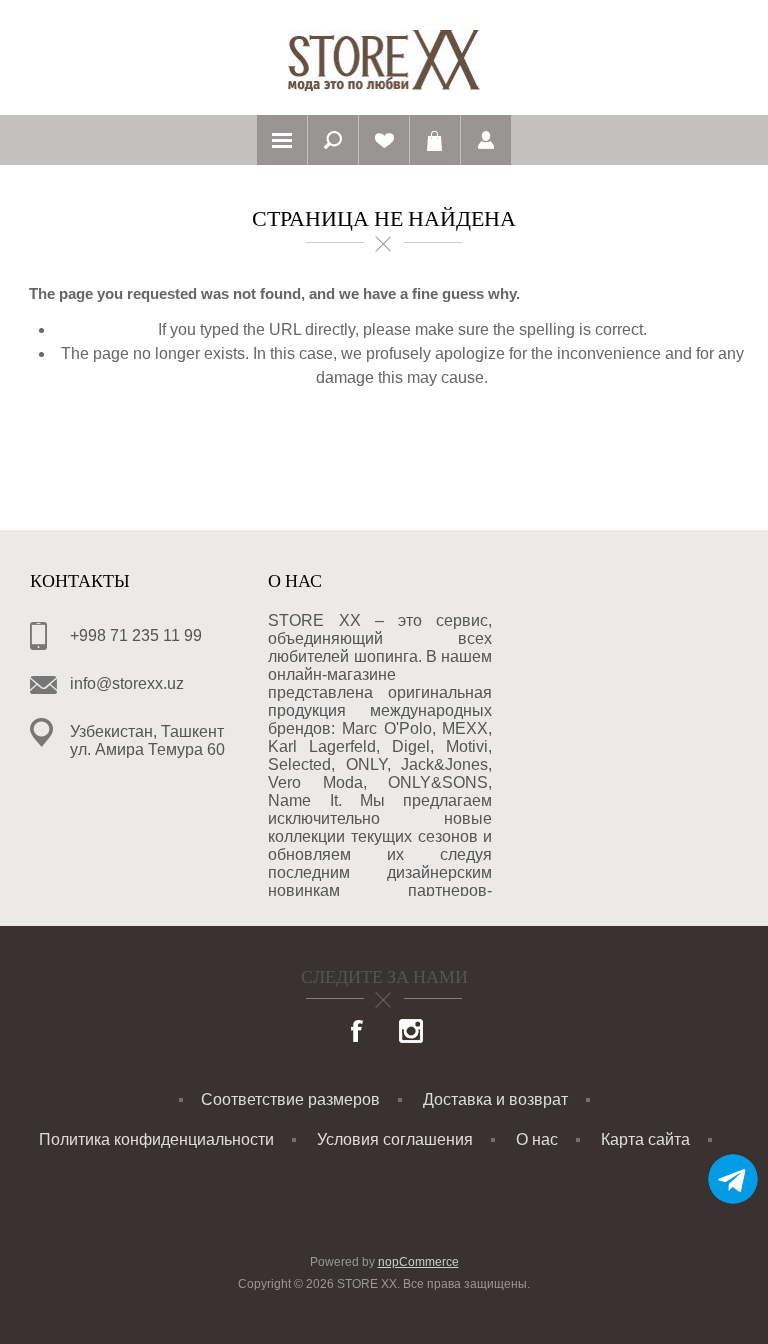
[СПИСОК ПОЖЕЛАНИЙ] (384, 140)
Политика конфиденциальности (156, 1139)
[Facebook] (358, 1033)
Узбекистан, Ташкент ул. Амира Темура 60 (147, 740)
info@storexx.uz (127, 683)
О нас (537, 1139)
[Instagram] (411, 1033)
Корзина (435, 140)
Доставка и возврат (495, 1099)
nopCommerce (418, 1262)
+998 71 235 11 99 (136, 635)
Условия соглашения (395, 1139)
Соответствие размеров (290, 1099)
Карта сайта (645, 1139)
